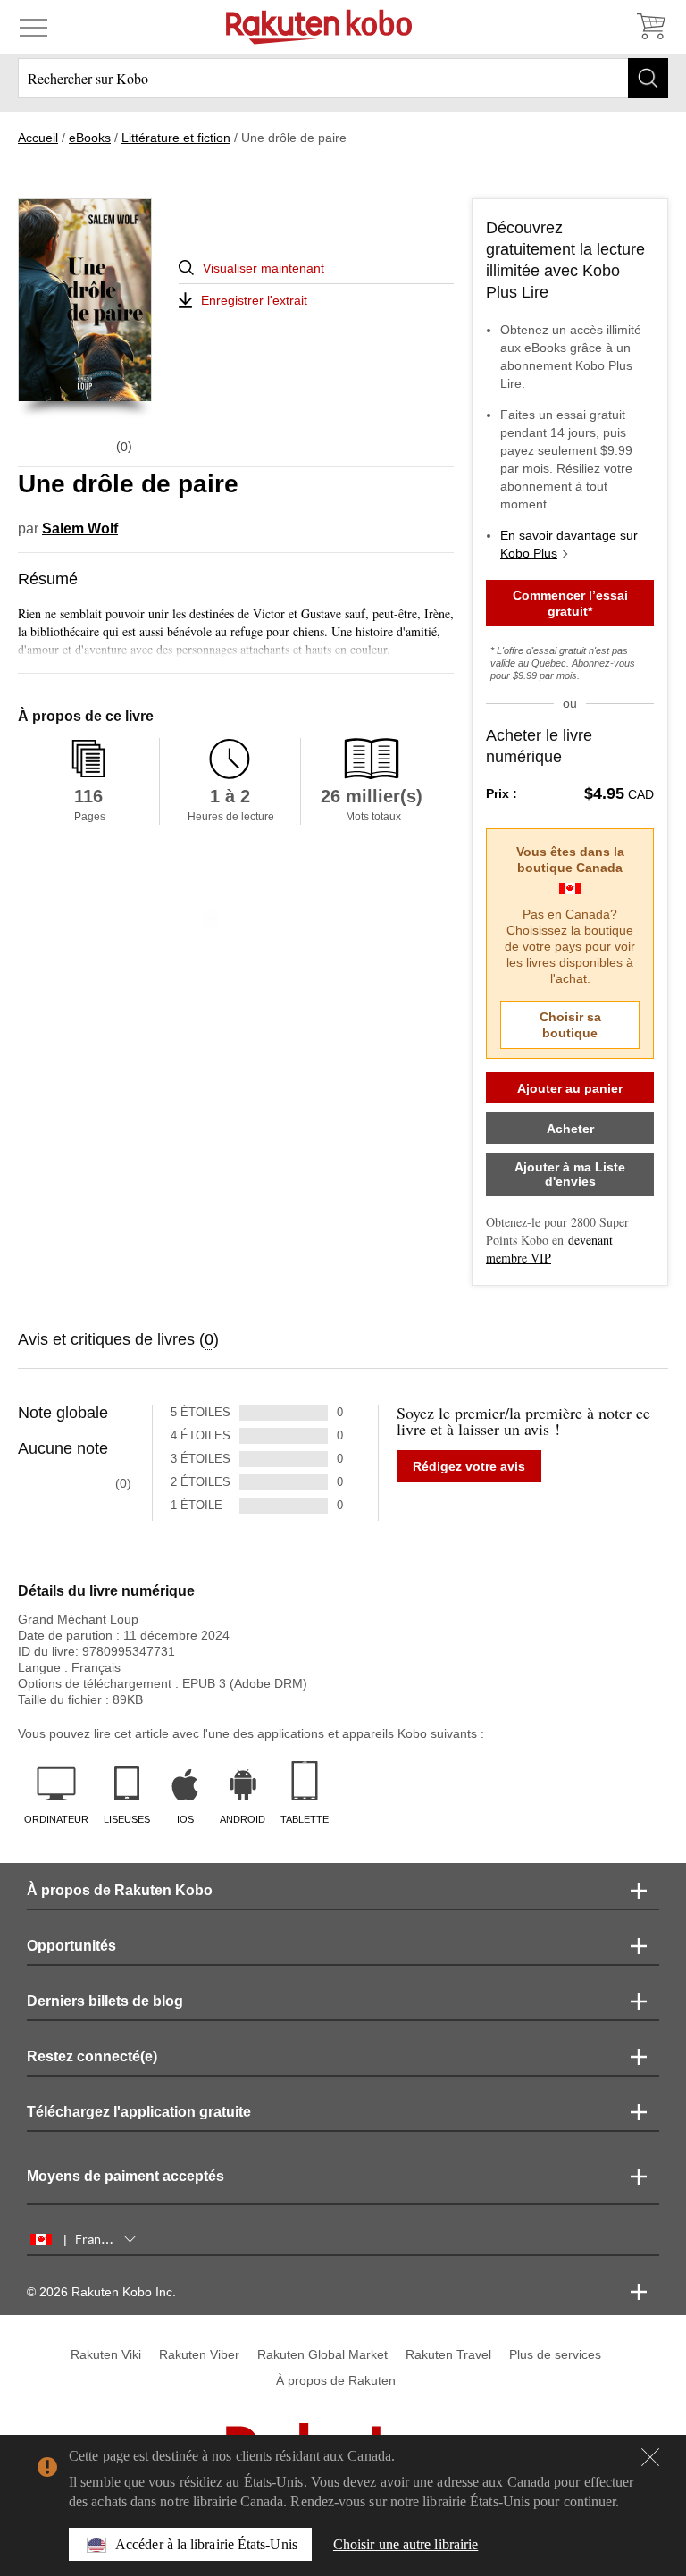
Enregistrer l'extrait (254, 300)
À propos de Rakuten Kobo (120, 1890)
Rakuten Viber (199, 2354)
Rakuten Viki (106, 2354)
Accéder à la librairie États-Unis (206, 2544)
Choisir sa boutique (570, 1025)
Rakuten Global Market (322, 2354)
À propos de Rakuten (336, 2380)
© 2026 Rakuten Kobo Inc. (101, 2292)
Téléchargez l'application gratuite (139, 2112)
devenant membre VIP (549, 1249)
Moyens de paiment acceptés (125, 2176)
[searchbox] (343, 78)
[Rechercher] (648, 78)
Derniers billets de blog (105, 2001)
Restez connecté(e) (92, 2056)
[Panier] (650, 27)
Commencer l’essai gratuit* (570, 603)
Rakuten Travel (448, 2354)
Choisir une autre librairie (406, 2544)
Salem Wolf (80, 529)
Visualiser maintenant (264, 268)
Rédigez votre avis (469, 1466)
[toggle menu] (33, 27)
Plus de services (555, 2354)
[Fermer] (650, 2457)
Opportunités (71, 1946)
